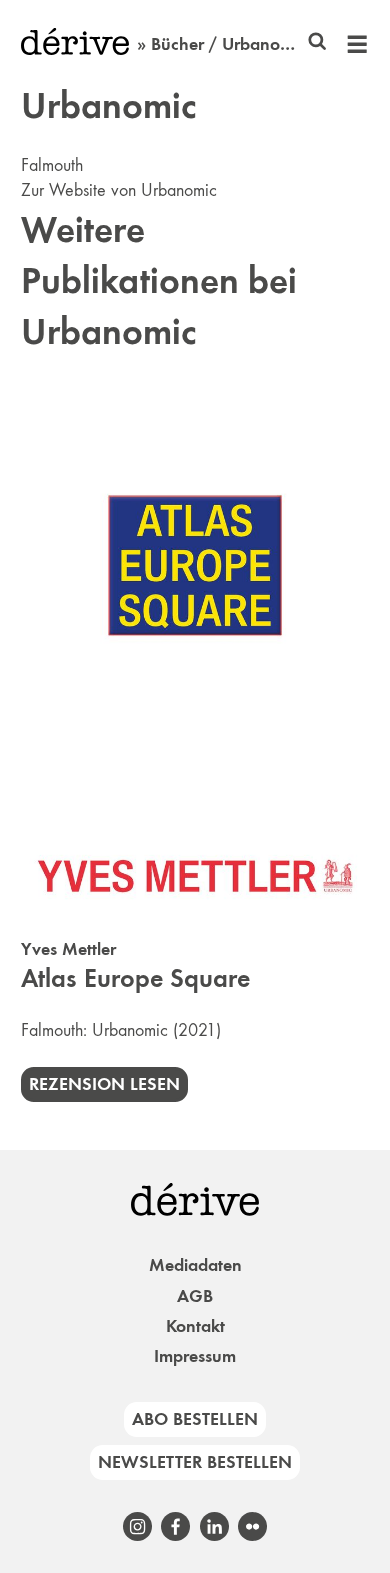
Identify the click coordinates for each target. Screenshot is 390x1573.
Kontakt (195, 1326)
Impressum (195, 1356)
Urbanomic (130, 1030)
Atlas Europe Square (135, 978)
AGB (195, 1296)
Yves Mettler (68, 949)
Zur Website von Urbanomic (119, 190)
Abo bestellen (195, 1419)
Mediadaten (195, 1265)
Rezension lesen (104, 1084)
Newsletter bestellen (195, 1462)
